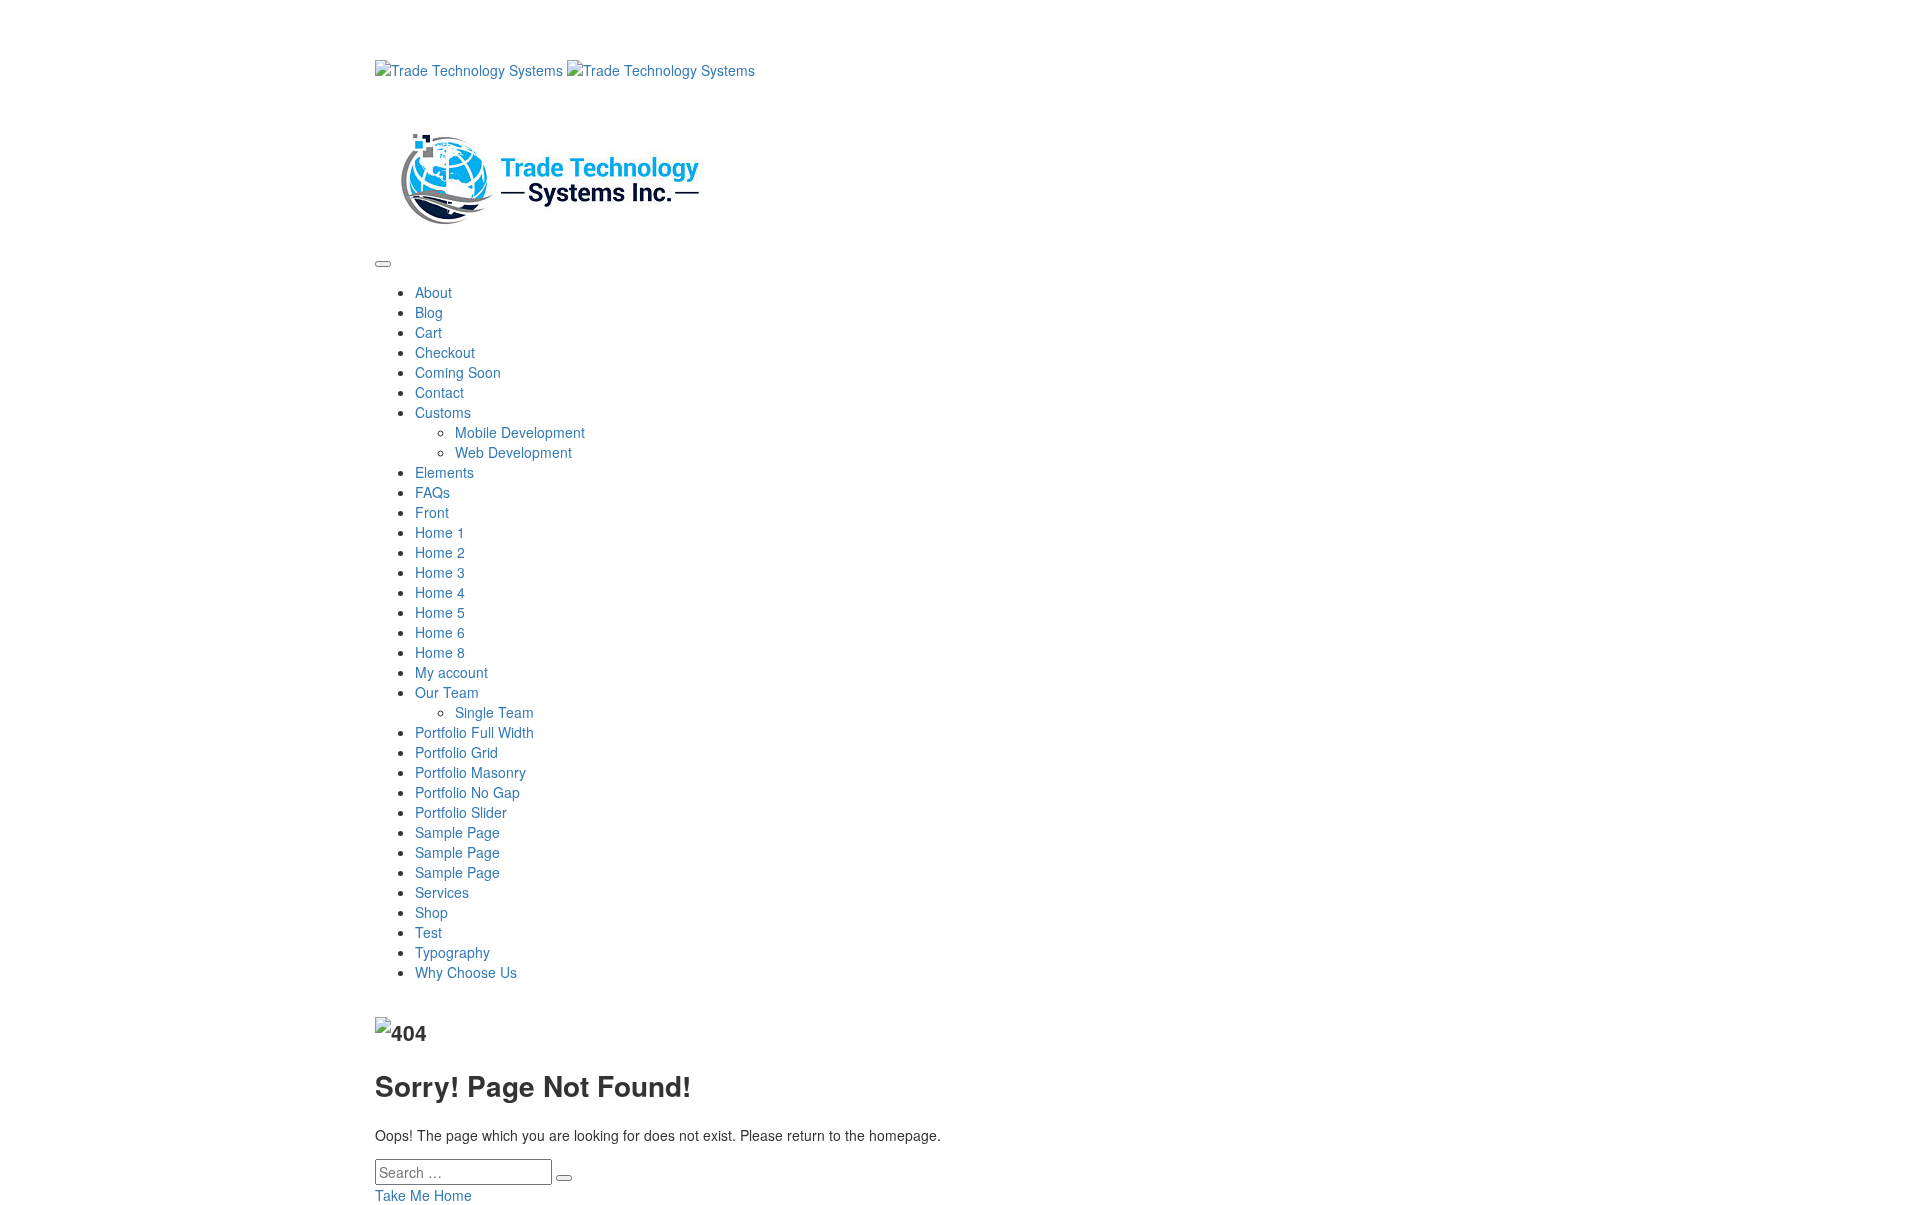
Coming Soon (458, 372)
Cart (428, 332)
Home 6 (440, 632)
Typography (452, 952)
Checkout (445, 352)
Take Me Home (423, 1195)
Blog (429, 312)
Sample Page (457, 832)
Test (428, 932)
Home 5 (440, 612)
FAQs (432, 492)
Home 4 (440, 592)
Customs (443, 412)
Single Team (494, 712)
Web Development (513, 452)
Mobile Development (520, 432)
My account (451, 672)
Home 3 (440, 572)
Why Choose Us (466, 972)
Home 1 (440, 532)
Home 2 (440, 552)
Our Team (447, 692)
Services (442, 892)
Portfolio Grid (456, 752)
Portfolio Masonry (470, 772)
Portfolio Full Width (474, 732)
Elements (444, 472)
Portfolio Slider (461, 812)
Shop (431, 912)
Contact (439, 392)
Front (432, 512)
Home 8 (440, 652)
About (433, 292)
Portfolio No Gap (467, 792)
